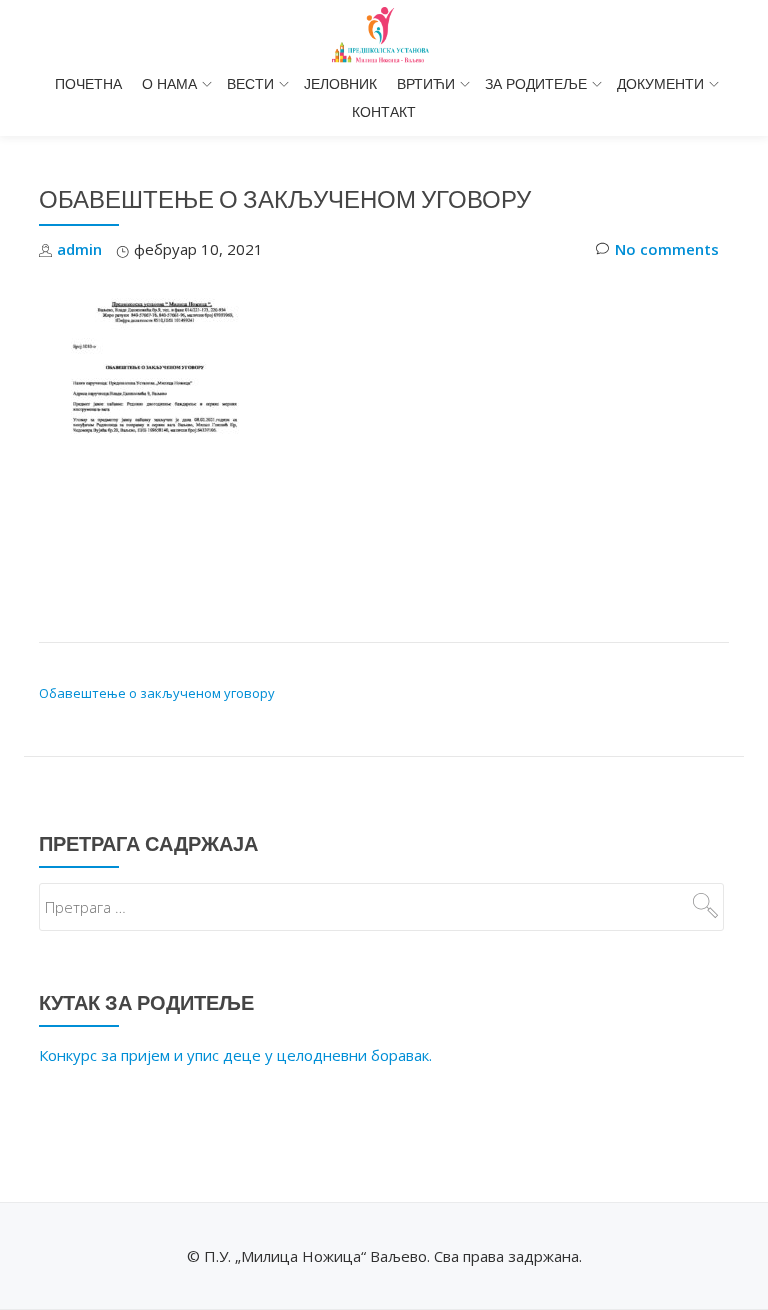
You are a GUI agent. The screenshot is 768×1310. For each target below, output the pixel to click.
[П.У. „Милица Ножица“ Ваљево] (383, 35)
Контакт (384, 112)
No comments (667, 249)
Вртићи (426, 84)
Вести (250, 84)
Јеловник (340, 84)
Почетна (88, 84)
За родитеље (536, 84)
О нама (169, 84)
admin (79, 249)
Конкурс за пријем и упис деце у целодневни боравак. (235, 1055)
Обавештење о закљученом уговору (157, 693)
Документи (660, 84)
